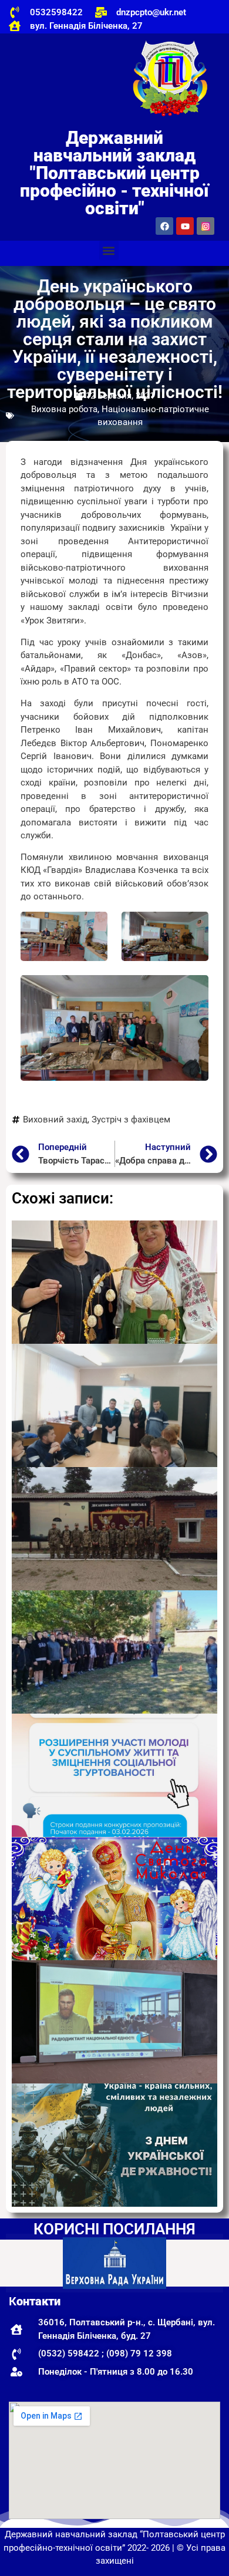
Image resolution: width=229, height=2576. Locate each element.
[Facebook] (164, 226)
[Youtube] (185, 226)
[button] (109, 250)
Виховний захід (55, 1120)
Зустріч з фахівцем (131, 1120)
